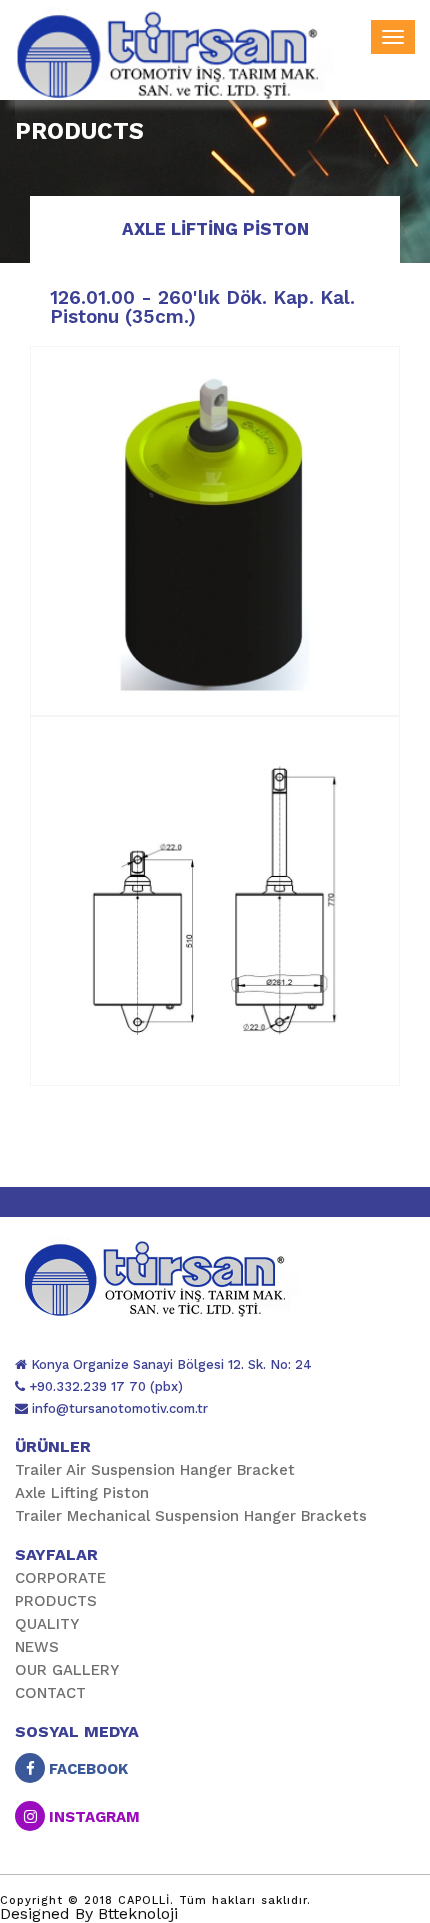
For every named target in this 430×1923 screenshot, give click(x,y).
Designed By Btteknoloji (89, 1913)
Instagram (92, 1817)
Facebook (86, 1769)
